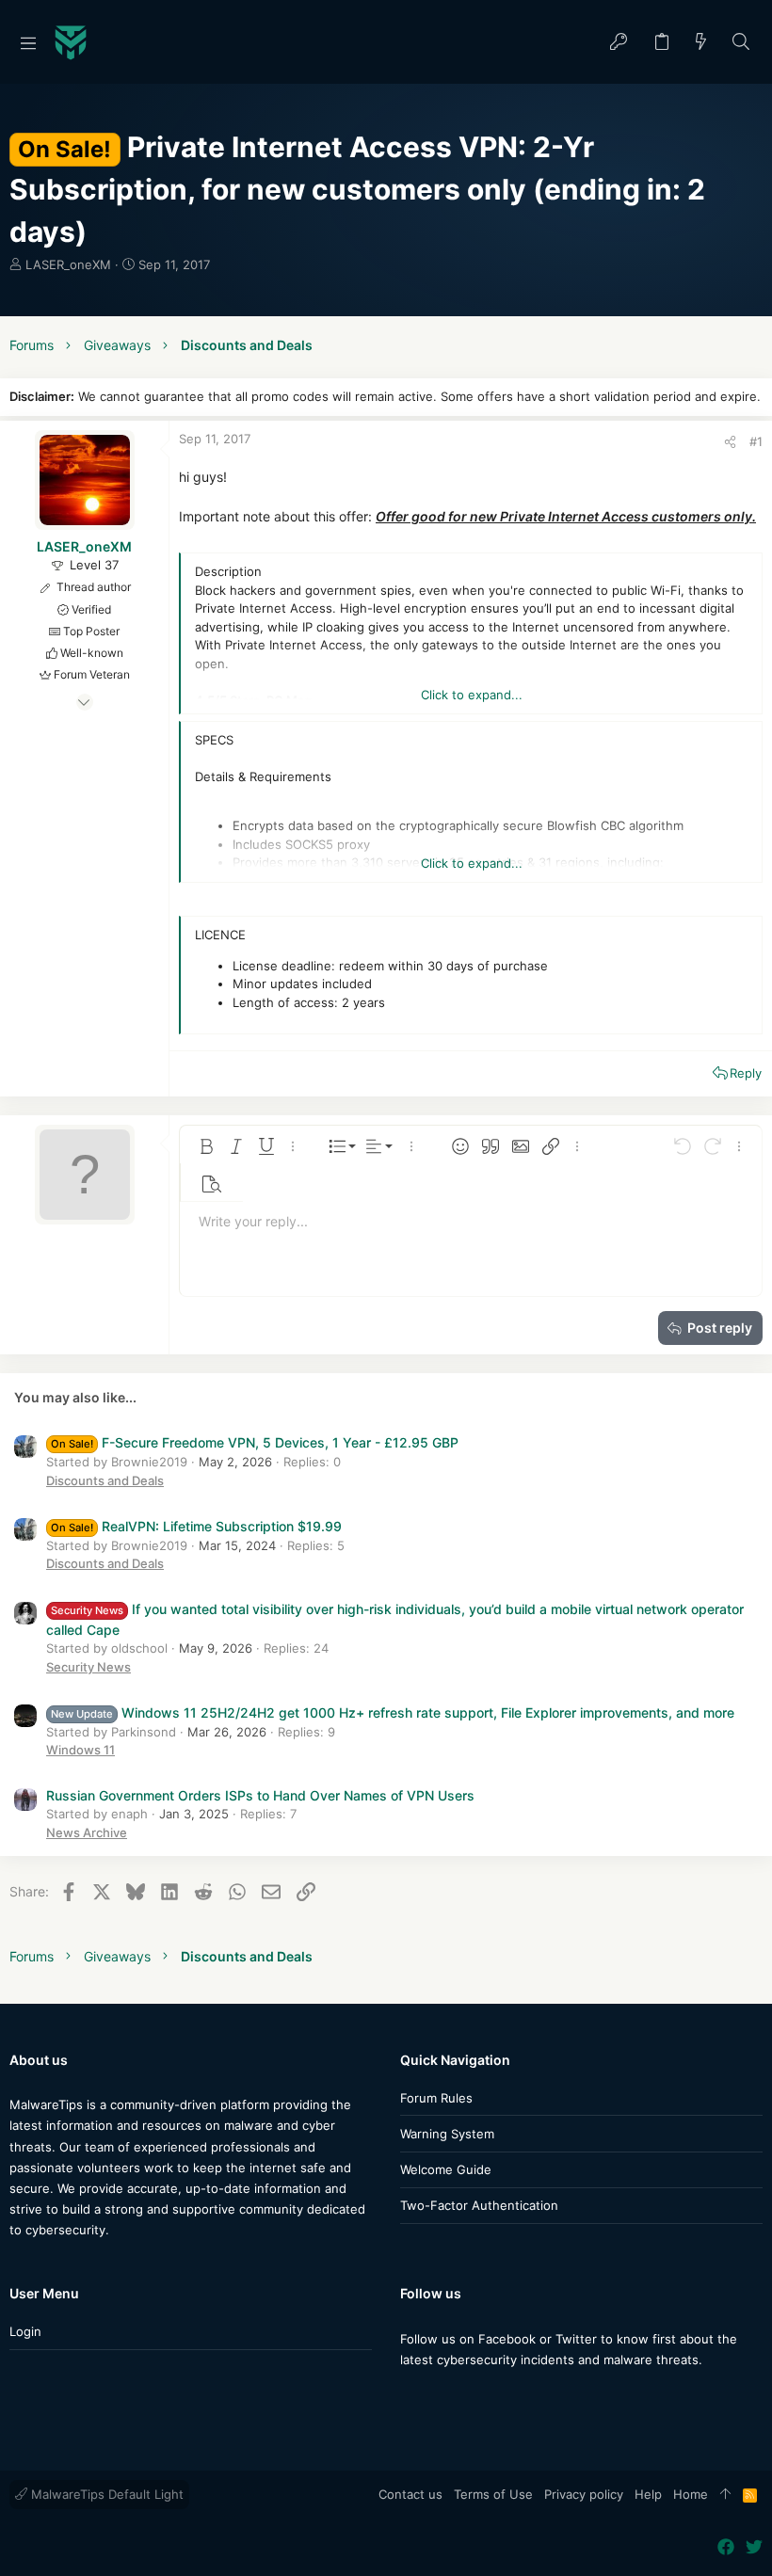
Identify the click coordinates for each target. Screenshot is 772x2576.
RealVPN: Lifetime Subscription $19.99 (196, 1526)
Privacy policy (584, 2494)
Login (25, 2331)
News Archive (87, 1832)
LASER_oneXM (68, 264)
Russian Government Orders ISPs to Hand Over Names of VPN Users (260, 1795)
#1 (756, 441)
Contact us (410, 2494)
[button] (28, 42)
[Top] (725, 2495)
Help (648, 2494)
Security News (88, 1667)
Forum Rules (436, 2098)
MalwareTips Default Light (105, 2494)
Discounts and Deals (105, 1480)
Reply (746, 1073)
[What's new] (701, 43)
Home (691, 2494)
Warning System (447, 2134)
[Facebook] (409, 2397)
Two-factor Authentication (479, 2205)
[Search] (741, 43)
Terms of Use (493, 2494)
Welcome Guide (446, 2169)
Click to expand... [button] (472, 695)
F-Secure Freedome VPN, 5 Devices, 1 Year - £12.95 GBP (255, 1442)
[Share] (730, 442)
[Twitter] (437, 2397)
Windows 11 (80, 1750)
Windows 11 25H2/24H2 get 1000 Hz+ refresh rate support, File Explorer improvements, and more (393, 1712)
